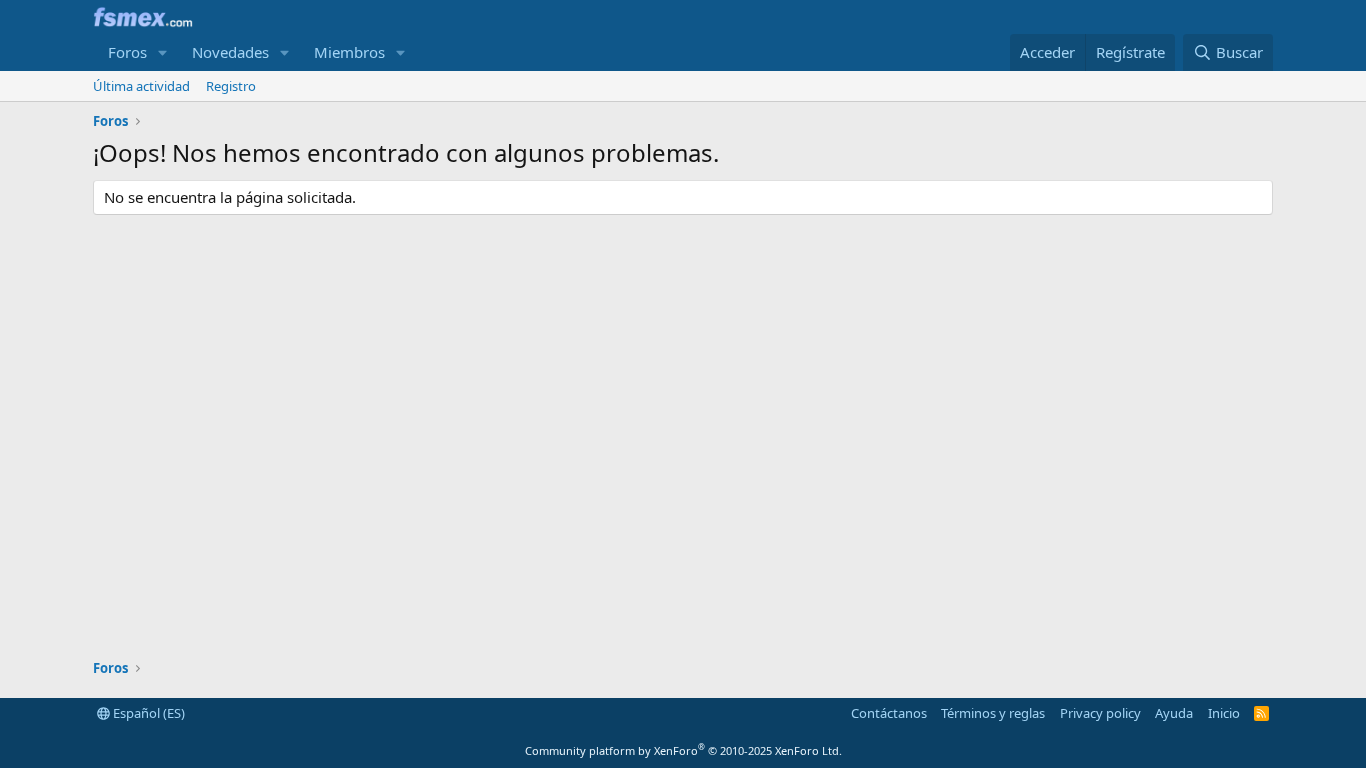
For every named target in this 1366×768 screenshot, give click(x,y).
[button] (163, 52)
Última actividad (141, 86)
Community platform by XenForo (683, 750)
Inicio (1224, 713)
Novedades (230, 52)
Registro (231, 86)
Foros (127, 52)
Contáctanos (889, 713)
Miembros (349, 52)
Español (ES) (147, 713)
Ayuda (1174, 713)
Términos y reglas (993, 713)
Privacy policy (1100, 713)
